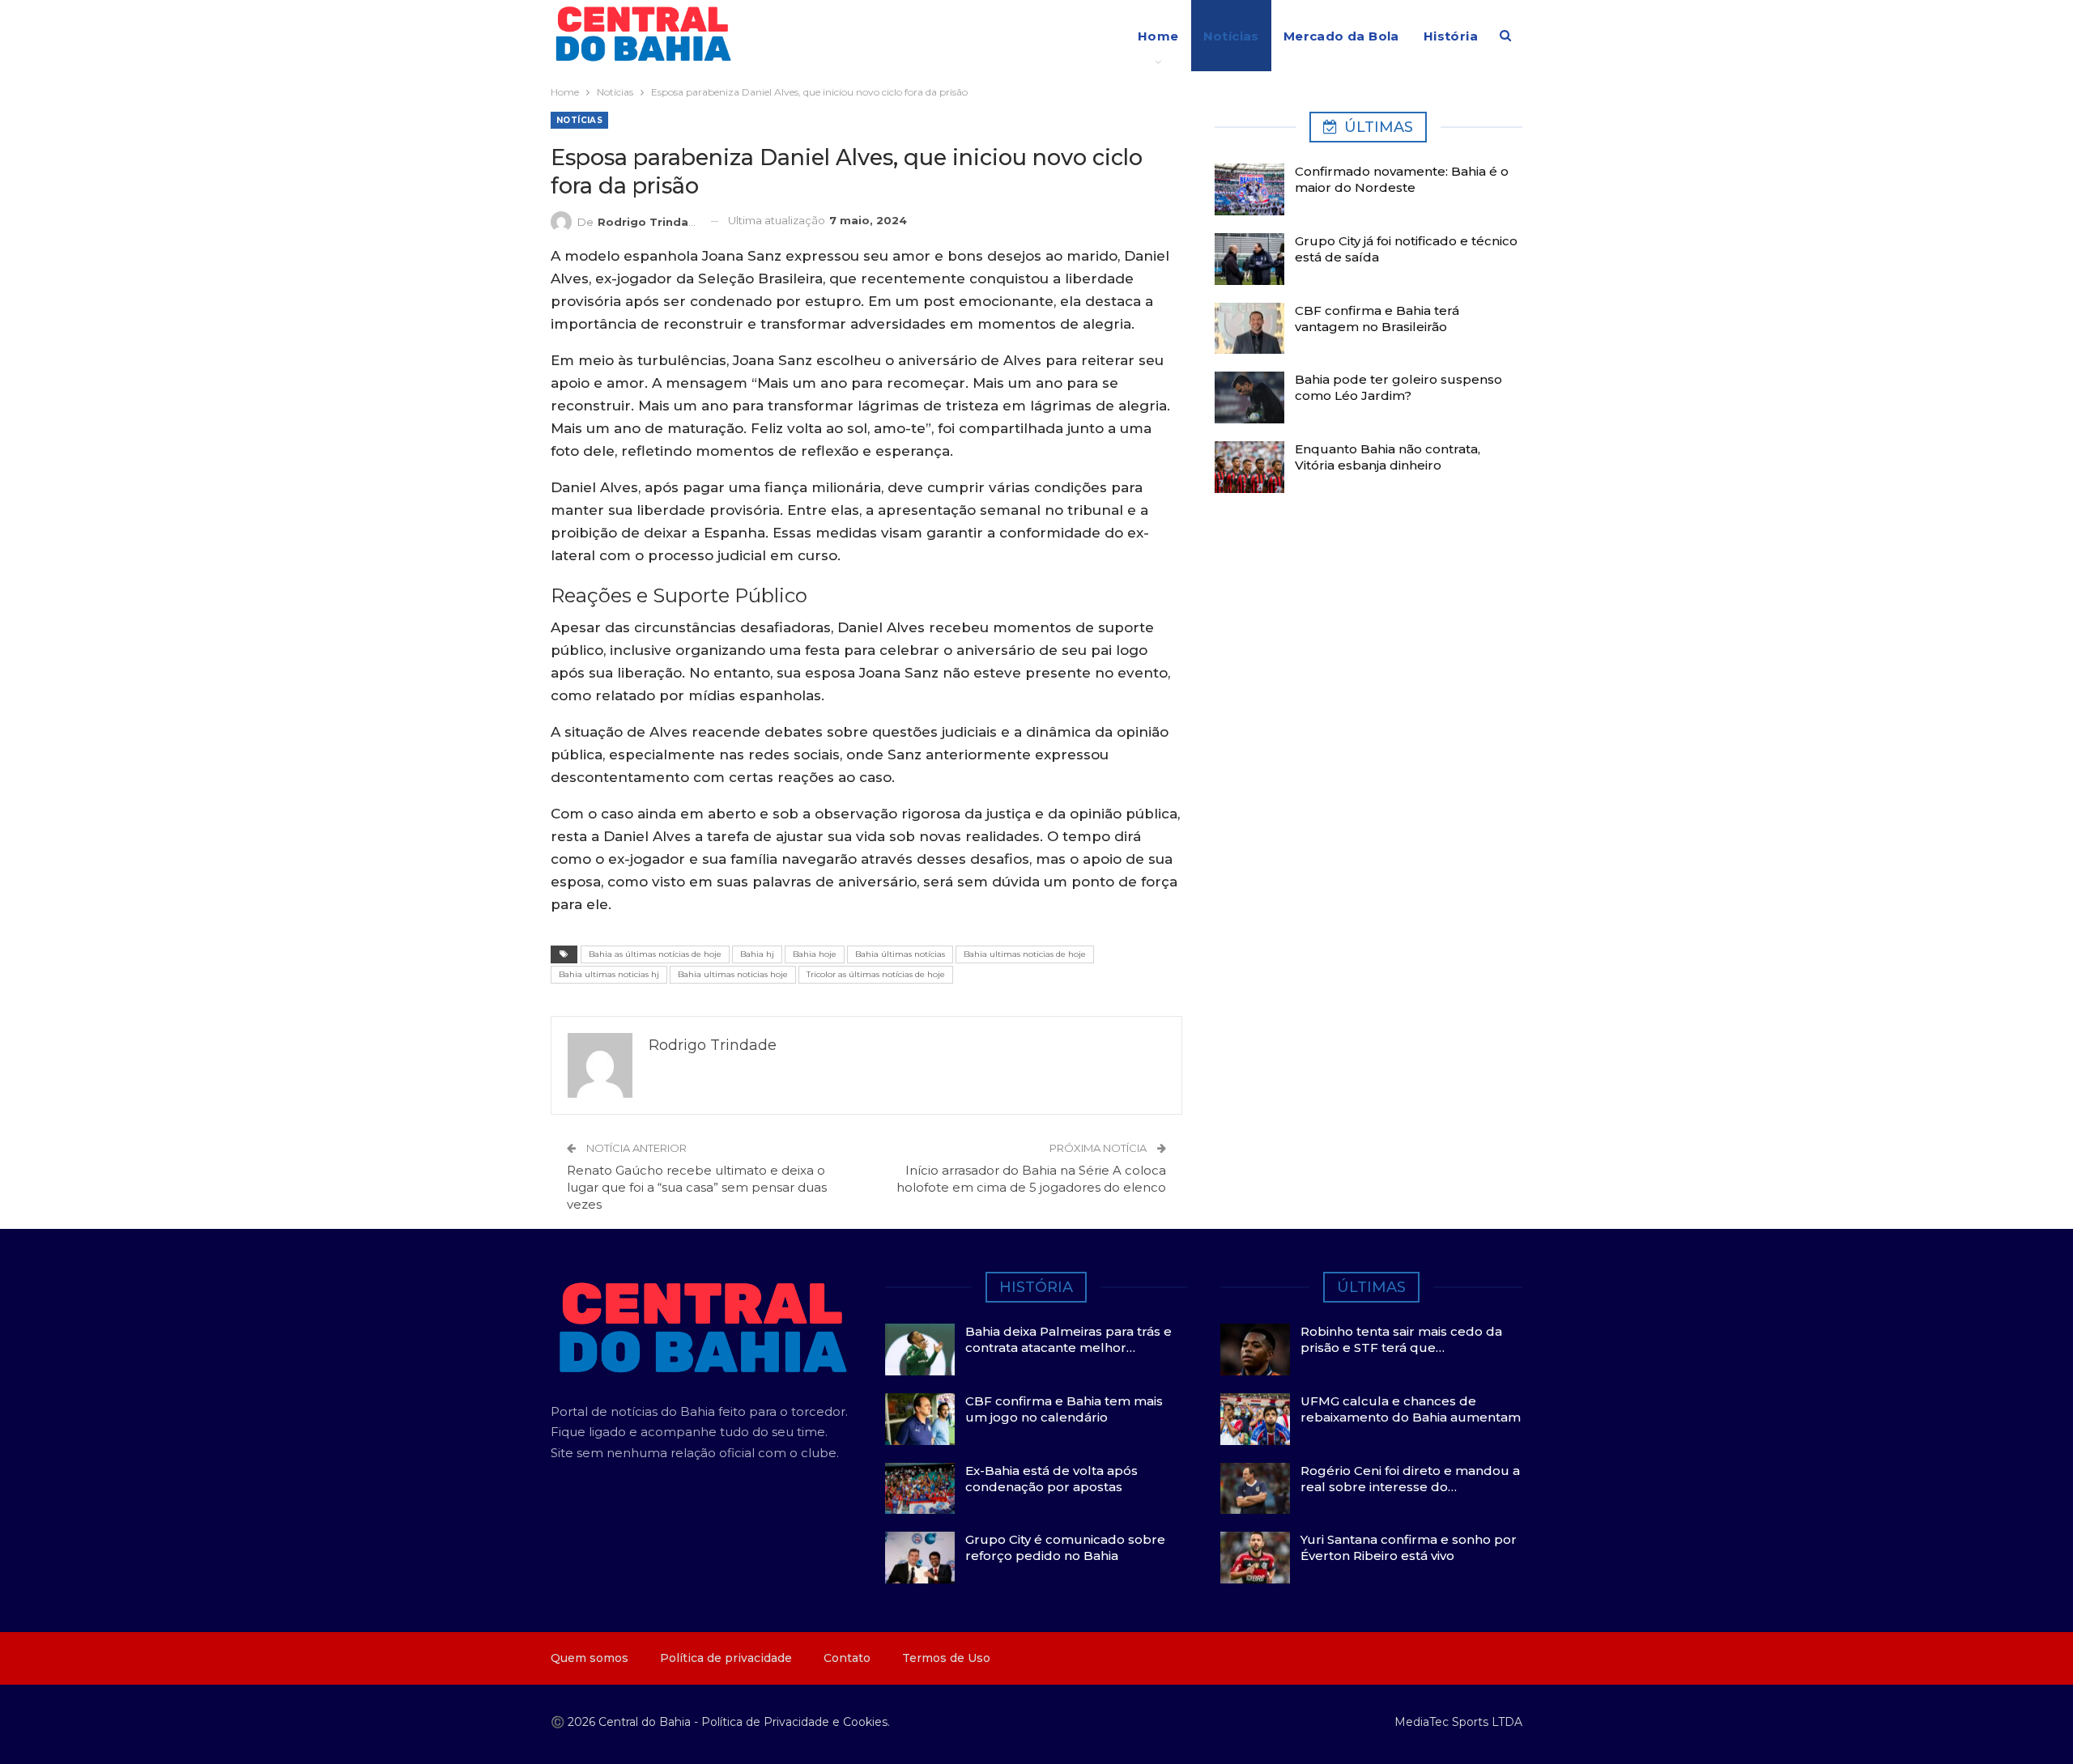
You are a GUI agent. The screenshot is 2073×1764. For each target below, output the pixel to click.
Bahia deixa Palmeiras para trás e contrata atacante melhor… (1068, 1339)
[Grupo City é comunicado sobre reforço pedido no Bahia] (920, 1558)
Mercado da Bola (1341, 36)
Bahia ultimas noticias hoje (733, 974)
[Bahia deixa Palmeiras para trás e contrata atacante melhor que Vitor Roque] (920, 1350)
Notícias (1231, 36)
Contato (847, 1658)
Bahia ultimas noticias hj (609, 974)
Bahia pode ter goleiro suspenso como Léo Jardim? (1398, 387)
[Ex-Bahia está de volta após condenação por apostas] (920, 1489)
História (1451, 36)
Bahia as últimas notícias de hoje (655, 954)
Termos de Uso (946, 1658)
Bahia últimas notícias (900, 954)
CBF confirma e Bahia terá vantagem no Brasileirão (1377, 319)
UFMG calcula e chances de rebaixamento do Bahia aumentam (1411, 1409)
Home (1158, 36)
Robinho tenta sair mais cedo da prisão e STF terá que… (1401, 1339)
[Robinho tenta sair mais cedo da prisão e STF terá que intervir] (1255, 1350)
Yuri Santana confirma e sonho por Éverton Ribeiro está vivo (1409, 1547)
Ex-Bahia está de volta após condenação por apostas (1051, 1479)
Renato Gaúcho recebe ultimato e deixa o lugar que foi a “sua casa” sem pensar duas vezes (697, 1187)
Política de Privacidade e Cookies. (796, 1722)
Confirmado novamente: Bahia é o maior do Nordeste (1402, 179)
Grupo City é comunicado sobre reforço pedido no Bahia (1065, 1547)
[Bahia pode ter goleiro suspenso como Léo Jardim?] (1249, 397)
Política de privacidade (726, 1658)
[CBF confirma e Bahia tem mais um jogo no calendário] (920, 1419)
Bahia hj (757, 954)
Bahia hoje (815, 954)
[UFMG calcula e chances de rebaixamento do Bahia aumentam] (1255, 1419)
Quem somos (590, 1658)
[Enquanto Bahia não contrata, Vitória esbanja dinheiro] (1249, 467)
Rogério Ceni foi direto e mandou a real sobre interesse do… (1410, 1479)
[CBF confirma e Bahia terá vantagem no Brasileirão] (1249, 329)
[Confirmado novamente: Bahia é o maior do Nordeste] (1249, 189)
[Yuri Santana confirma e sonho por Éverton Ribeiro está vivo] (1255, 1558)
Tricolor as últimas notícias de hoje (876, 974)
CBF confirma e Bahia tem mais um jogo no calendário (1064, 1409)
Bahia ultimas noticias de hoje (1025, 954)
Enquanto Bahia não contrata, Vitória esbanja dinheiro (1388, 457)
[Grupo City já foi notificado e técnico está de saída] (1249, 259)
